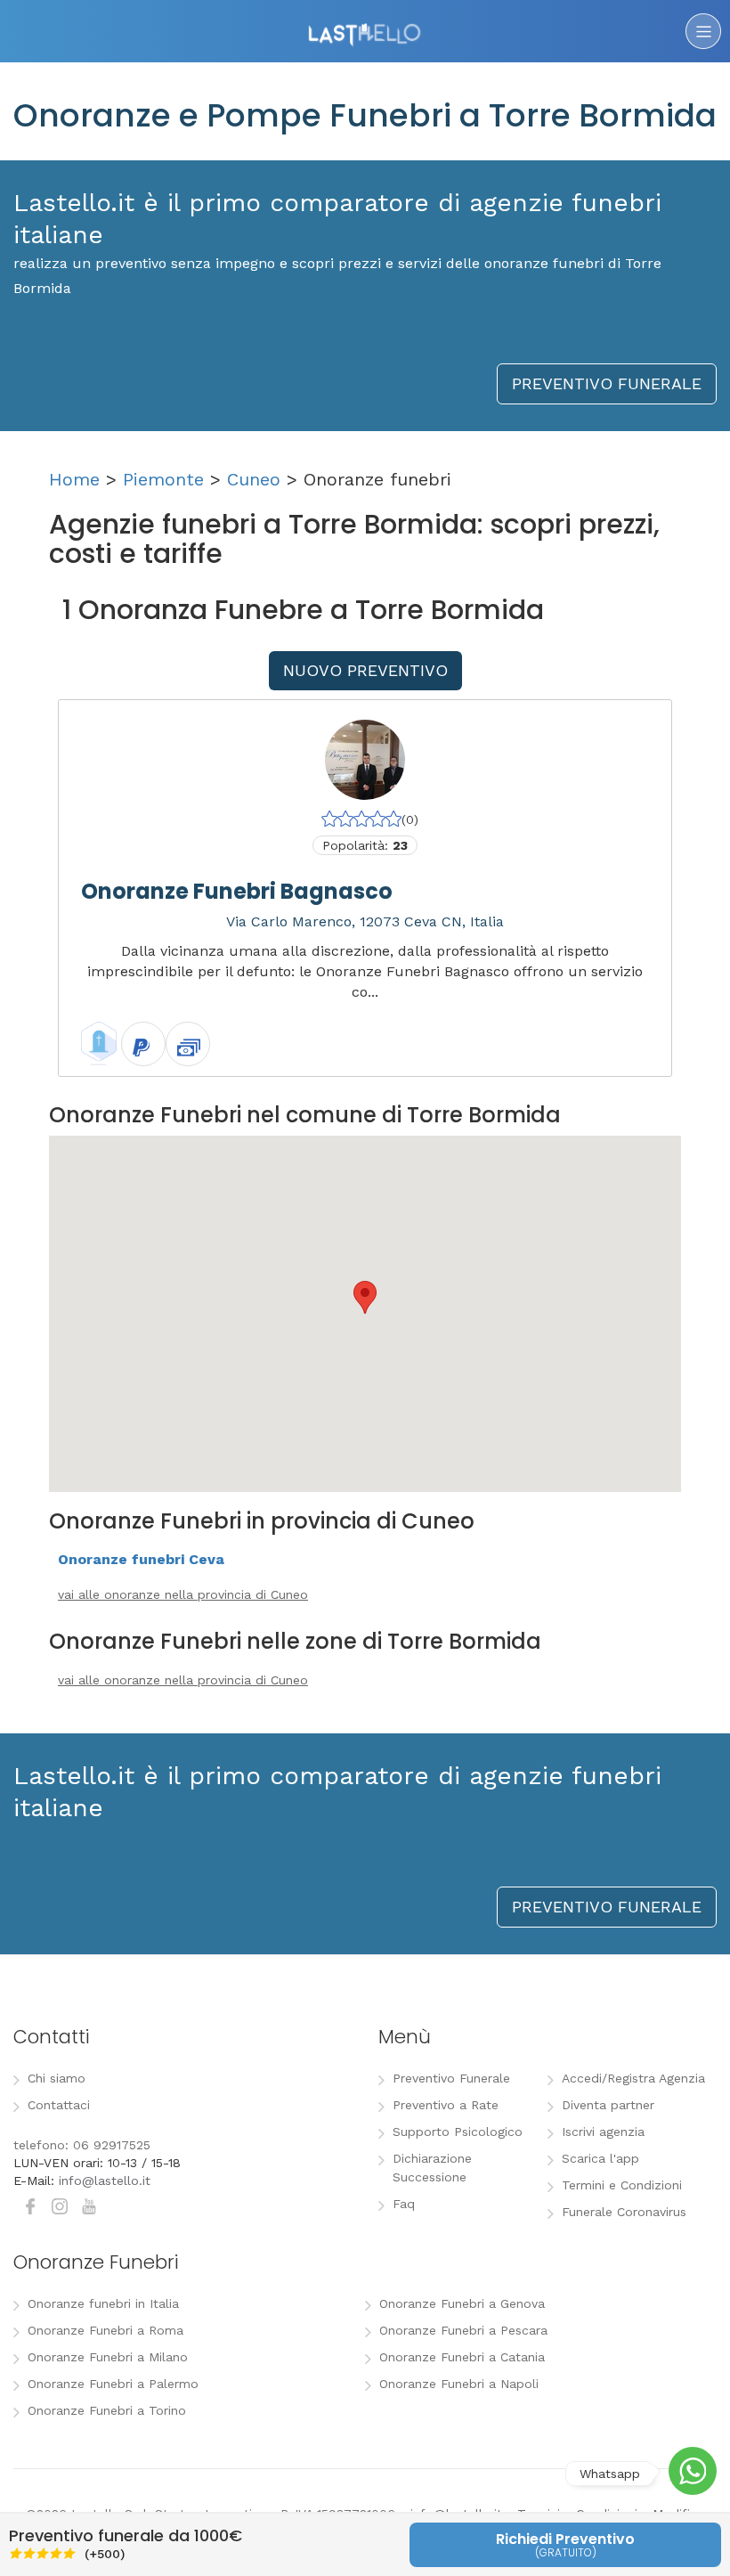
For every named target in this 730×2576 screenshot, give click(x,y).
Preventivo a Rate (446, 2105)
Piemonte (163, 479)
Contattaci (59, 2105)
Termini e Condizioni (622, 2185)
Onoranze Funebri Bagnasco (237, 891)
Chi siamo (57, 2078)
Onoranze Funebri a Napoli (459, 2384)
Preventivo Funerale (451, 2078)
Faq (404, 2204)
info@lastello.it (105, 2181)
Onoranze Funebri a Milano (108, 2357)
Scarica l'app (600, 2158)
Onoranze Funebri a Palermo (113, 2384)
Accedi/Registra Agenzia (633, 2078)
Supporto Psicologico (458, 2132)
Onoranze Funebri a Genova (462, 2303)
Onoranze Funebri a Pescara (463, 2330)
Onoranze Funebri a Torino (107, 2410)
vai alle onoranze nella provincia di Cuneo (183, 1594)
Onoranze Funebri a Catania (462, 2357)
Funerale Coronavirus (624, 2212)
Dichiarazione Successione (432, 2168)
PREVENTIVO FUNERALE (607, 383)
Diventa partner (608, 2105)
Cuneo (254, 479)
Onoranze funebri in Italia (103, 2303)
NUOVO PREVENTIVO (365, 670)
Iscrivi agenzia (603, 2132)
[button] (365, 1297)
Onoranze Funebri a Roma (105, 2330)
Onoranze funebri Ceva (141, 1559)
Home (74, 479)
